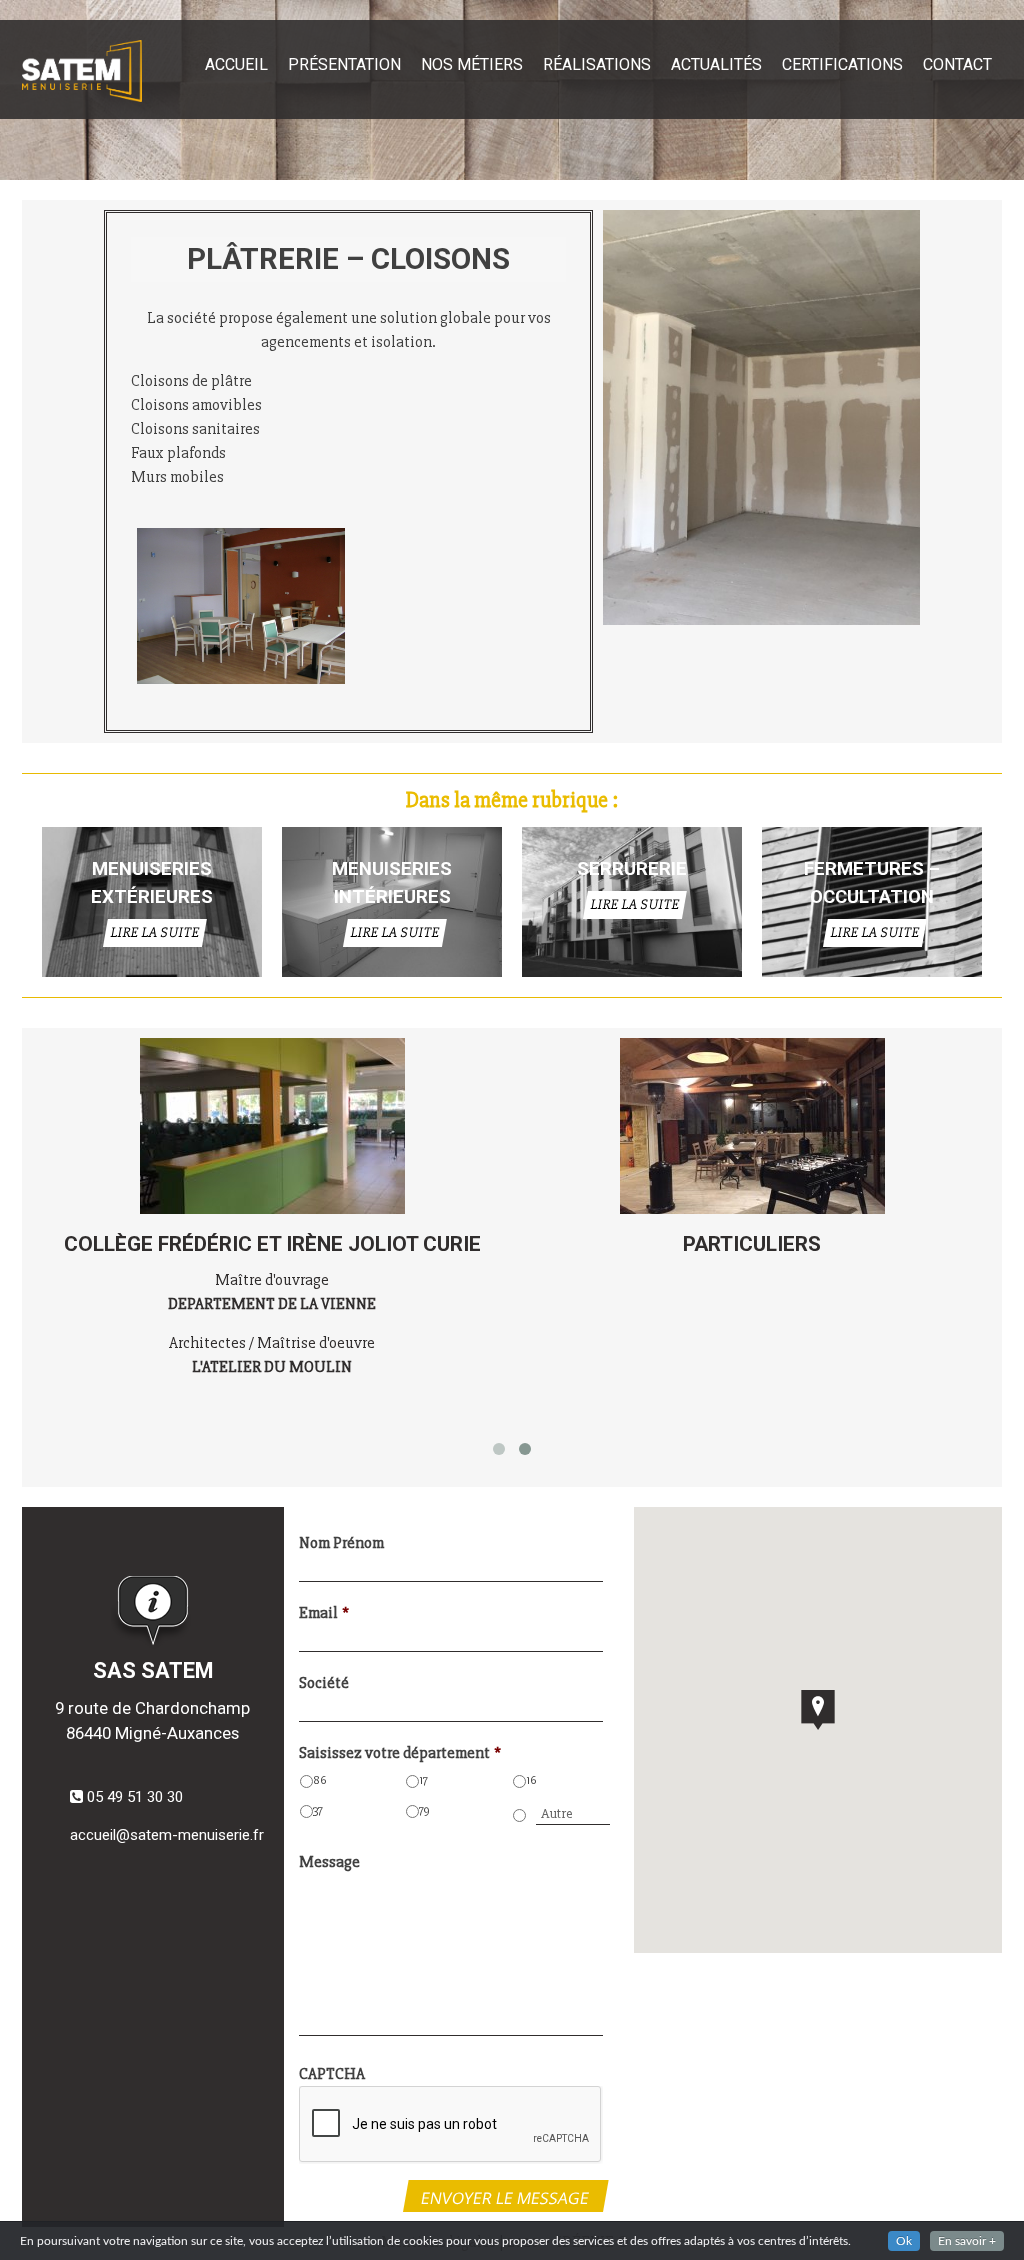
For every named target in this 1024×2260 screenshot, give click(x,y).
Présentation (344, 64)
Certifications (842, 64)
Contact (957, 64)
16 (531, 1780)
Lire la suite (154, 932)
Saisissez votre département (400, 1753)
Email (324, 1613)
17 (423, 1780)
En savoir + (967, 2241)
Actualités (716, 64)
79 (424, 1810)
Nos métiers (472, 64)
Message (329, 1862)
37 (318, 1810)
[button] (818, 1710)
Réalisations (597, 64)
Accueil (236, 64)
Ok (904, 2241)
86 (319, 1780)
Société (324, 1683)
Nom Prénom (341, 1543)
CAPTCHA (332, 2074)
